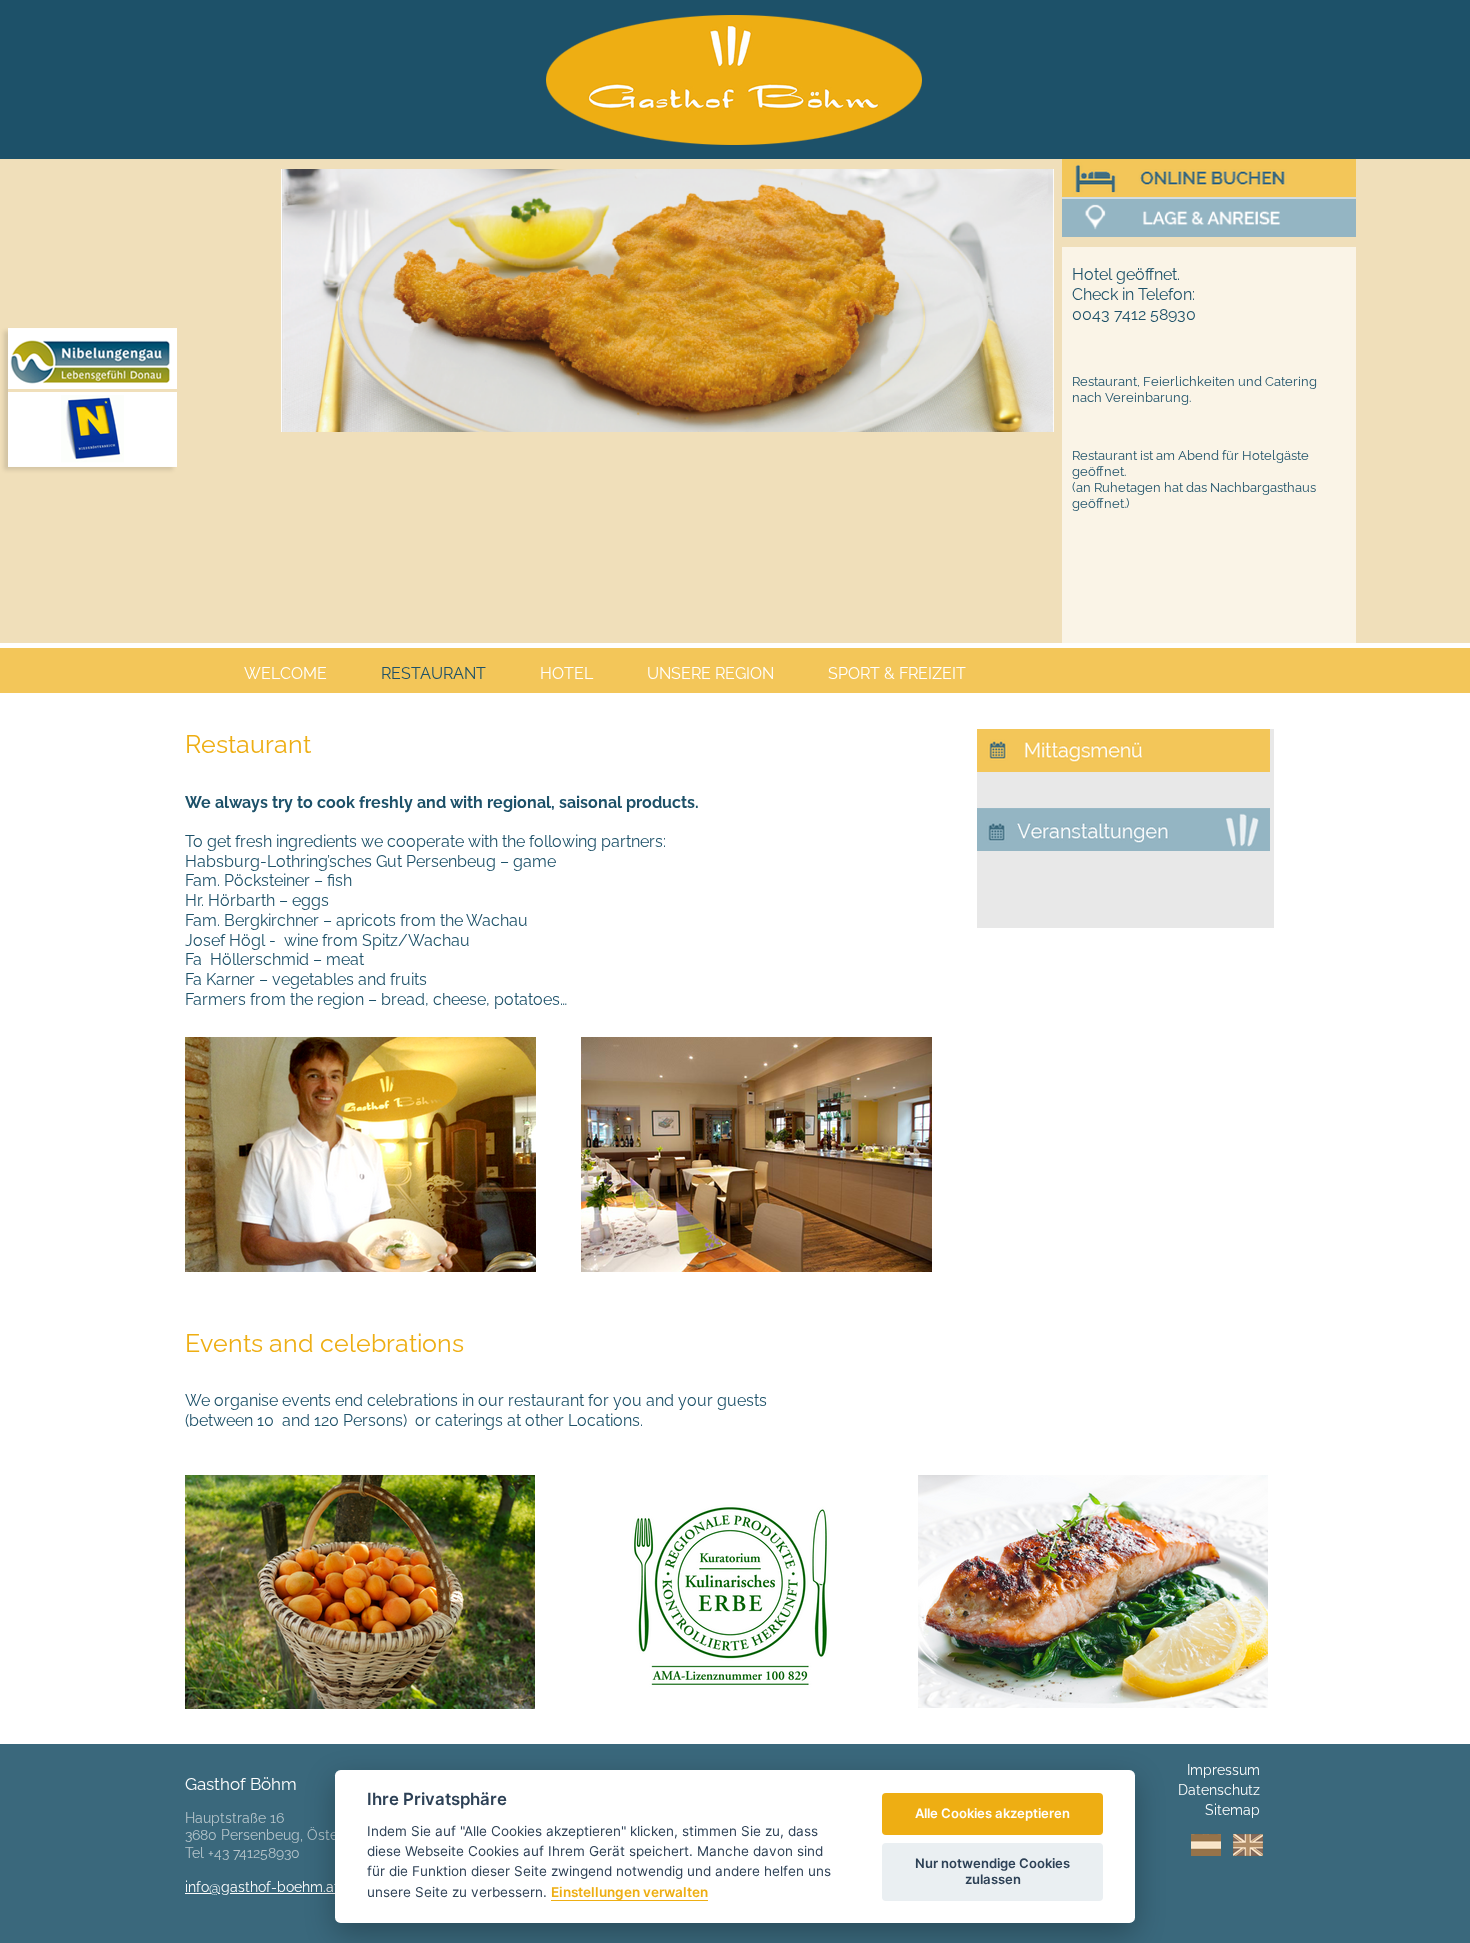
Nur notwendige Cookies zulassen (992, 1871)
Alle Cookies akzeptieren (992, 1813)
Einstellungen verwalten (629, 1892)
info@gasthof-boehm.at (262, 1887)
